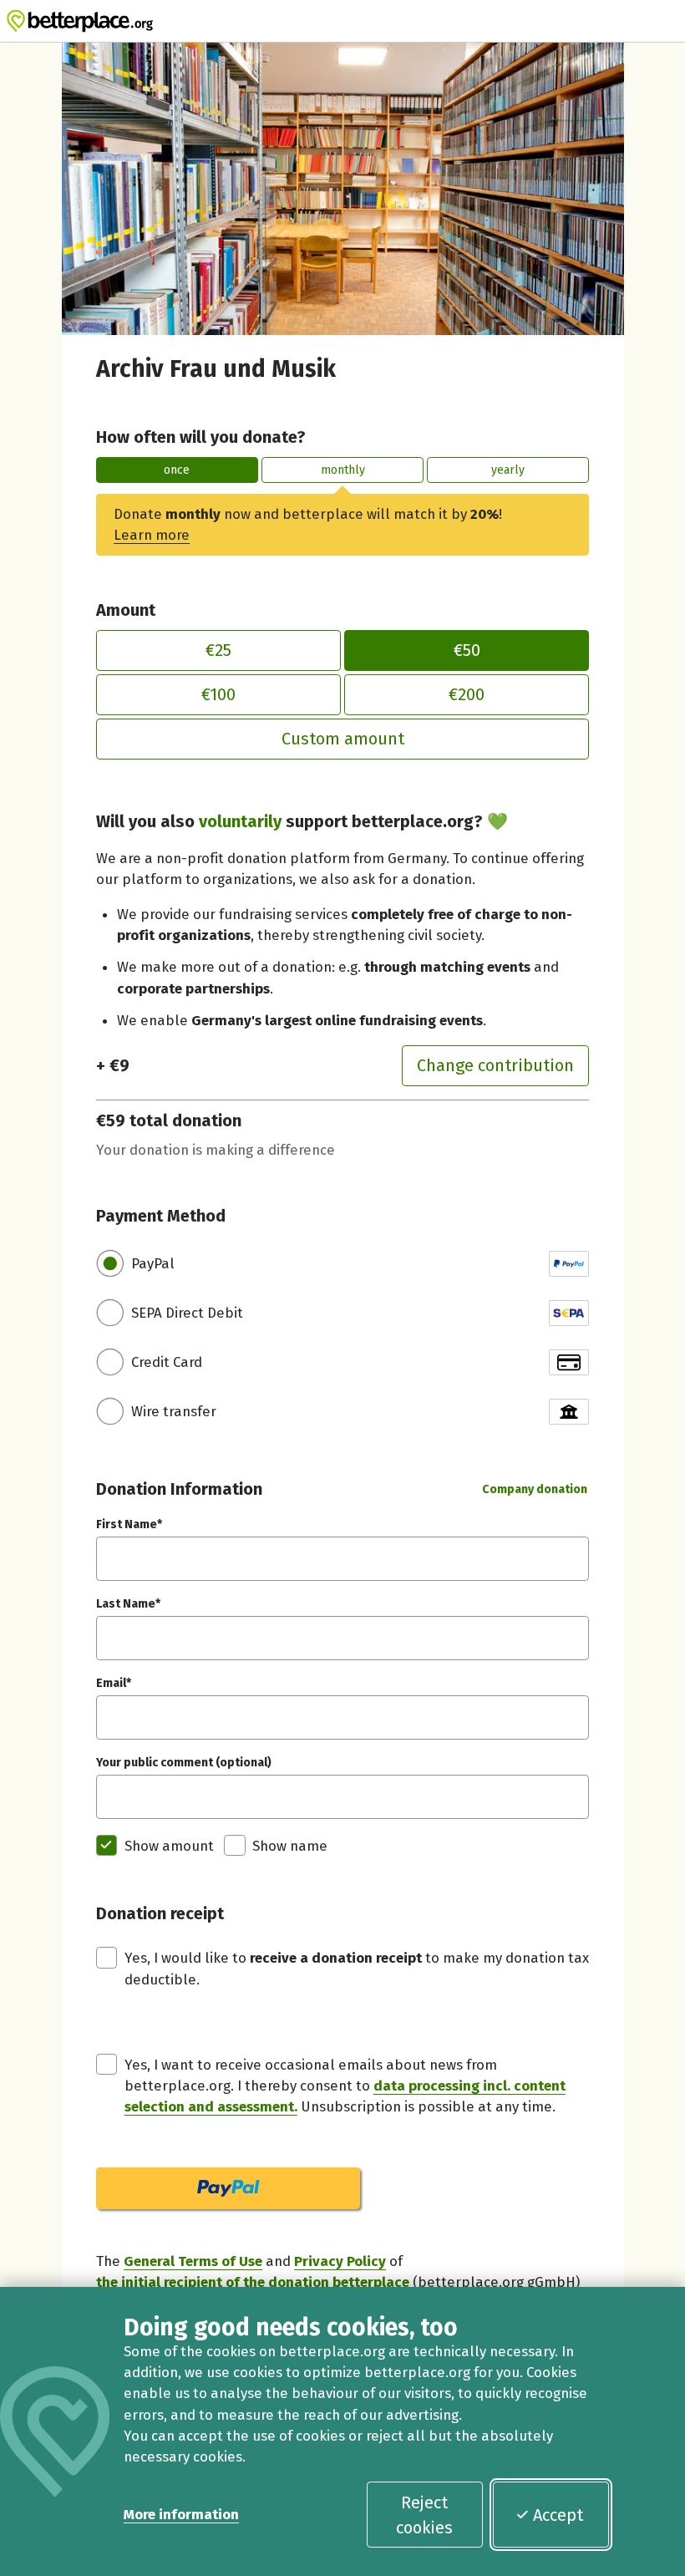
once (177, 470)
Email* (114, 1683)
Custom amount (343, 739)
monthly (343, 470)
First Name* (129, 1524)
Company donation (535, 1489)
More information (181, 2514)
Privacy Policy (340, 2261)
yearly (508, 470)
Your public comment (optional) (184, 1763)
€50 (467, 650)
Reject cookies (424, 2515)
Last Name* (128, 1604)
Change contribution (495, 1065)
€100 (218, 694)
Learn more (152, 535)
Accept (558, 2515)
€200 (467, 694)
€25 (218, 650)
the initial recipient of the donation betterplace (253, 2282)
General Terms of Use (193, 2261)
